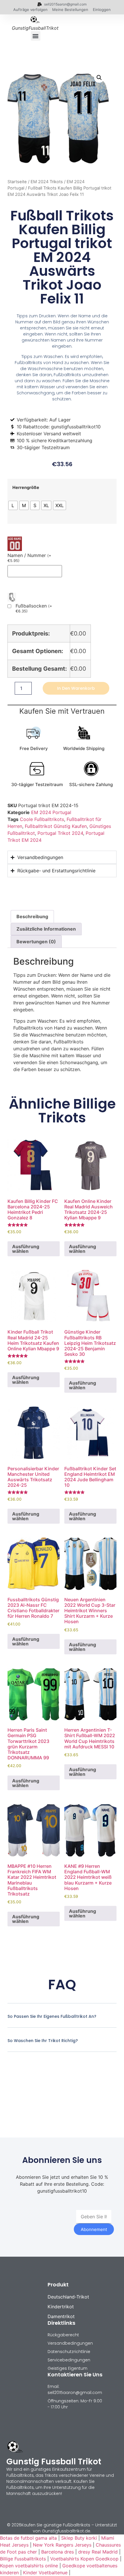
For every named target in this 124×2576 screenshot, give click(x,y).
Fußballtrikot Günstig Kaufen (56, 826)
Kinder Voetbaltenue (45, 2573)
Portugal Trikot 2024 (60, 833)
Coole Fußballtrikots (42, 819)
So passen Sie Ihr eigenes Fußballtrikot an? (52, 2016)
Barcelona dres (58, 2552)
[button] (36, 36)
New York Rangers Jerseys (62, 2545)
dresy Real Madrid (98, 2552)
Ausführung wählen (26, 1249)
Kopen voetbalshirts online (29, 2566)
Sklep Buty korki (79, 2538)
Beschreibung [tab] (32, 916)
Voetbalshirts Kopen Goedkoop (84, 2559)
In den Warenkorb (76, 688)
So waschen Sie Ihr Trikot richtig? (43, 2041)
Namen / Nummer (29, 558)
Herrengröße (26, 488)
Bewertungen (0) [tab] (36, 942)
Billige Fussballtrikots (23, 2559)
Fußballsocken (34, 608)
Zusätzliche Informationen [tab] (46, 929)
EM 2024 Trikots (47, 182)
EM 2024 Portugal (51, 812)
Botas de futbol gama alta (28, 2538)
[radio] (13, 505)
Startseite (17, 182)
